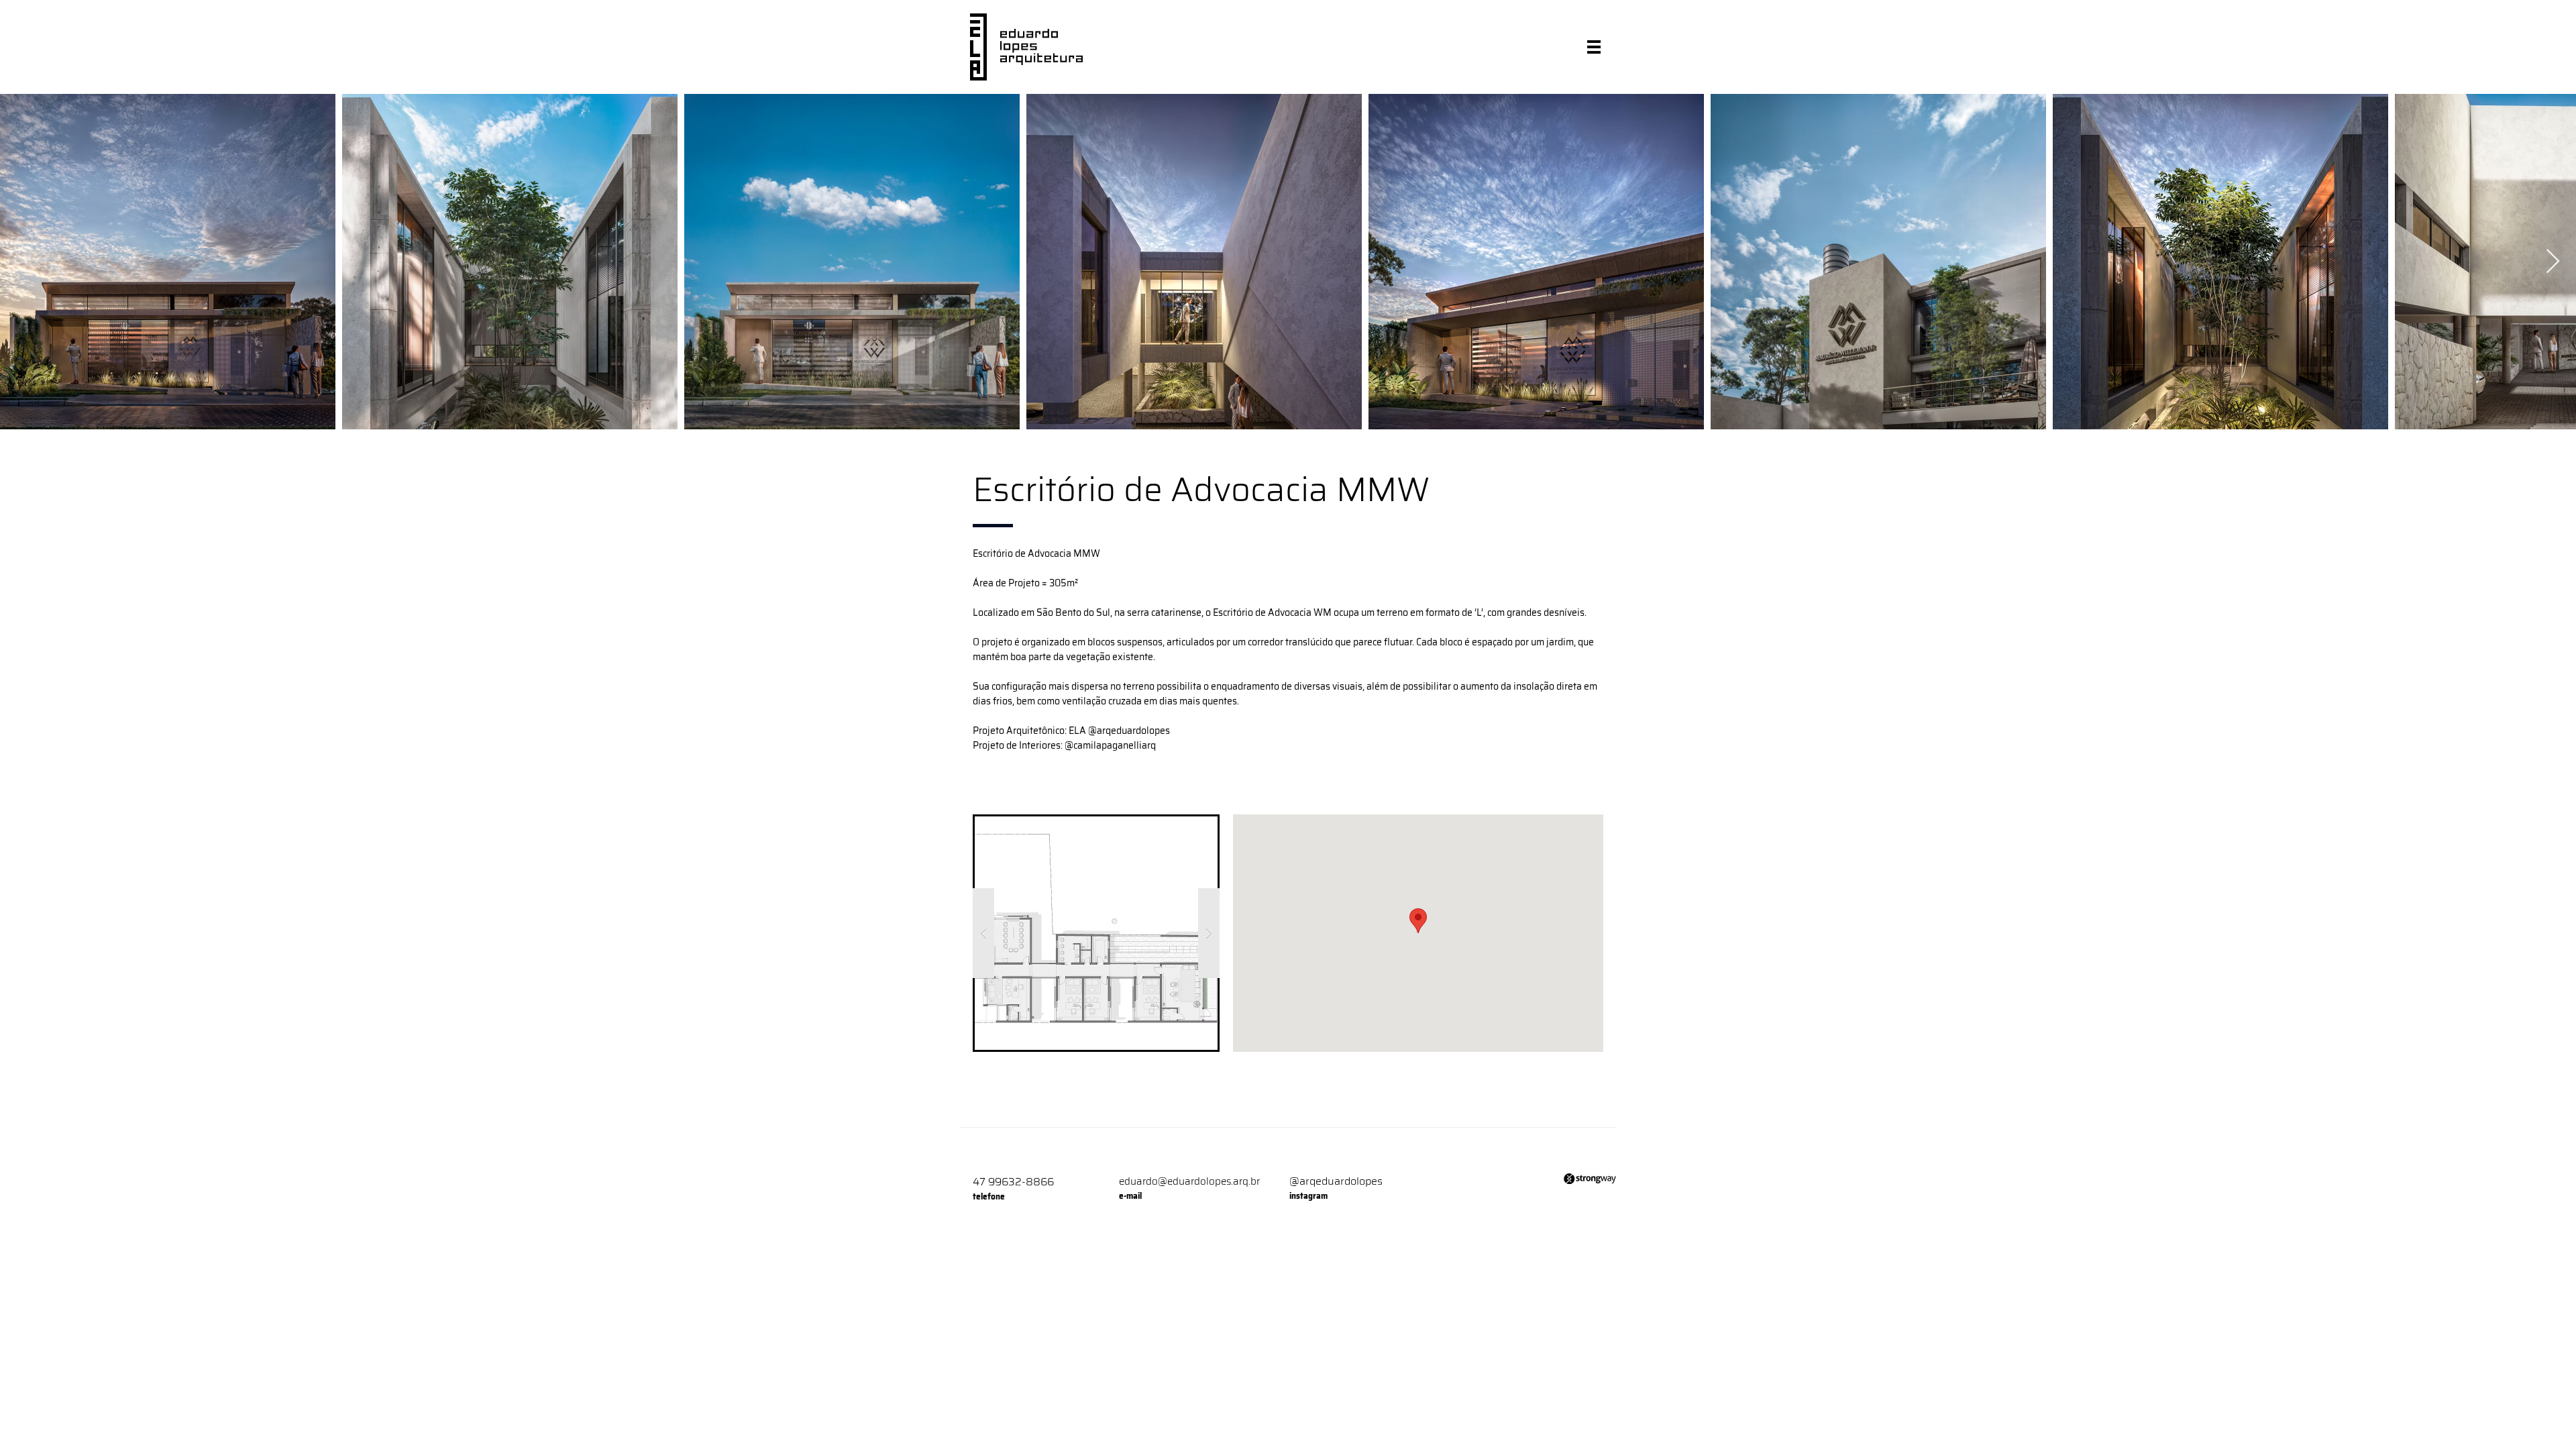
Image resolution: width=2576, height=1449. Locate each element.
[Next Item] (2553, 262)
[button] (1594, 47)
